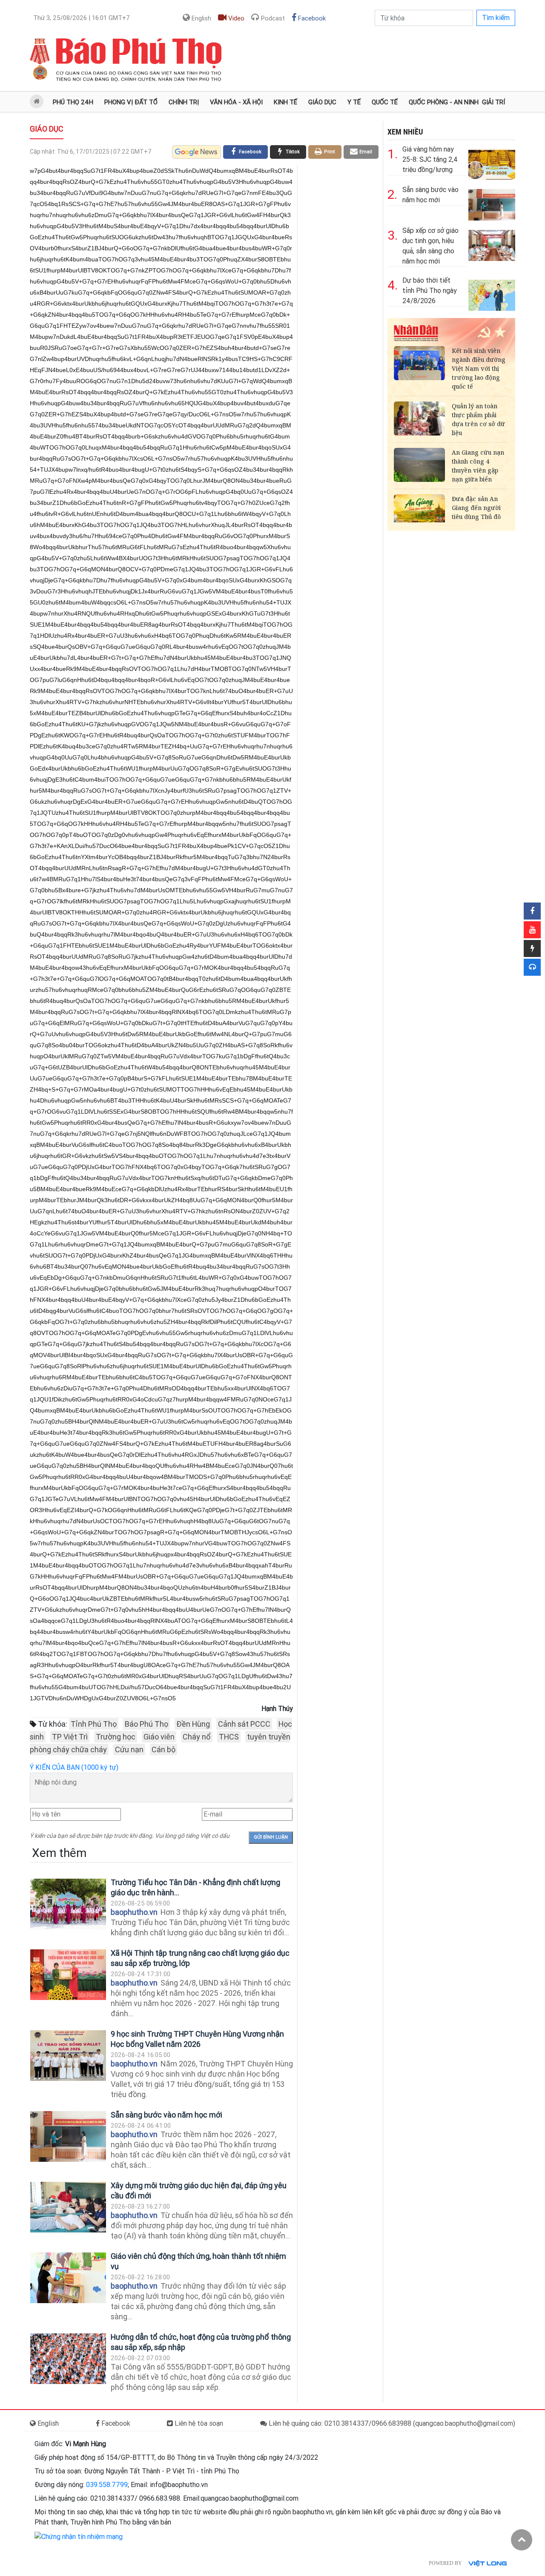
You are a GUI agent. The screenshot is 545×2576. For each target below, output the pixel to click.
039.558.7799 (107, 2485)
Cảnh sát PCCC (244, 1724)
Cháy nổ (197, 1737)
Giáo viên (159, 1737)
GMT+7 (82, 18)
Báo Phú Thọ (146, 1724)
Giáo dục (322, 102)
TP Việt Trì (70, 1737)
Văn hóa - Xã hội (236, 102)
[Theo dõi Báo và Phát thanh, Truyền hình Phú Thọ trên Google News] (196, 152)
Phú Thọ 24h (73, 102)
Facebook (311, 18)
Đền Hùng (193, 1724)
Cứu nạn (129, 1749)
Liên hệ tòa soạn (198, 2423)
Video (235, 18)
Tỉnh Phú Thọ (94, 1724)
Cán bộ (163, 1749)
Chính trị (184, 102)
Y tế (354, 102)
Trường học (116, 1737)
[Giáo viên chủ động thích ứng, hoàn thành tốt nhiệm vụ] (68, 2278)
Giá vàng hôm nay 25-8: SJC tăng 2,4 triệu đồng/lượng (430, 159)
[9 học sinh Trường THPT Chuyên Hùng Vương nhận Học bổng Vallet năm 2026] (68, 2056)
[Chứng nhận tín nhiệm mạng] (79, 2536)
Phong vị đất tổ (131, 102)
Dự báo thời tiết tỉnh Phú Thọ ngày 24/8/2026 (430, 291)
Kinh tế (285, 102)
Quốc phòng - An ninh (444, 102)
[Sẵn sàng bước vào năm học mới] (68, 2136)
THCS (229, 1737)
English (201, 18)
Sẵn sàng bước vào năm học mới (166, 2115)
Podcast (272, 18)
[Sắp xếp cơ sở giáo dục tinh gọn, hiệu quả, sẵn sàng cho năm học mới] (492, 244)
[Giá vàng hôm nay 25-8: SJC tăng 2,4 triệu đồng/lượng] (492, 162)
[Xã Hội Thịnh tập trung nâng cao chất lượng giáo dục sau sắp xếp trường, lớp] (68, 1975)
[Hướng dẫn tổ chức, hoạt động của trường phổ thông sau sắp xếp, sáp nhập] (68, 2359)
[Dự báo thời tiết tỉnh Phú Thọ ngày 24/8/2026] (492, 294)
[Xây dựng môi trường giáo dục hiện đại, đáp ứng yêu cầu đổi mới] (68, 2207)
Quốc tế (385, 102)
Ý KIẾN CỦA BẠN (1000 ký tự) (74, 1767)
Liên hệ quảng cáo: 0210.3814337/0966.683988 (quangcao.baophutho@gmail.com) (391, 2423)
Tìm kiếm (496, 18)
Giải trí (493, 102)
